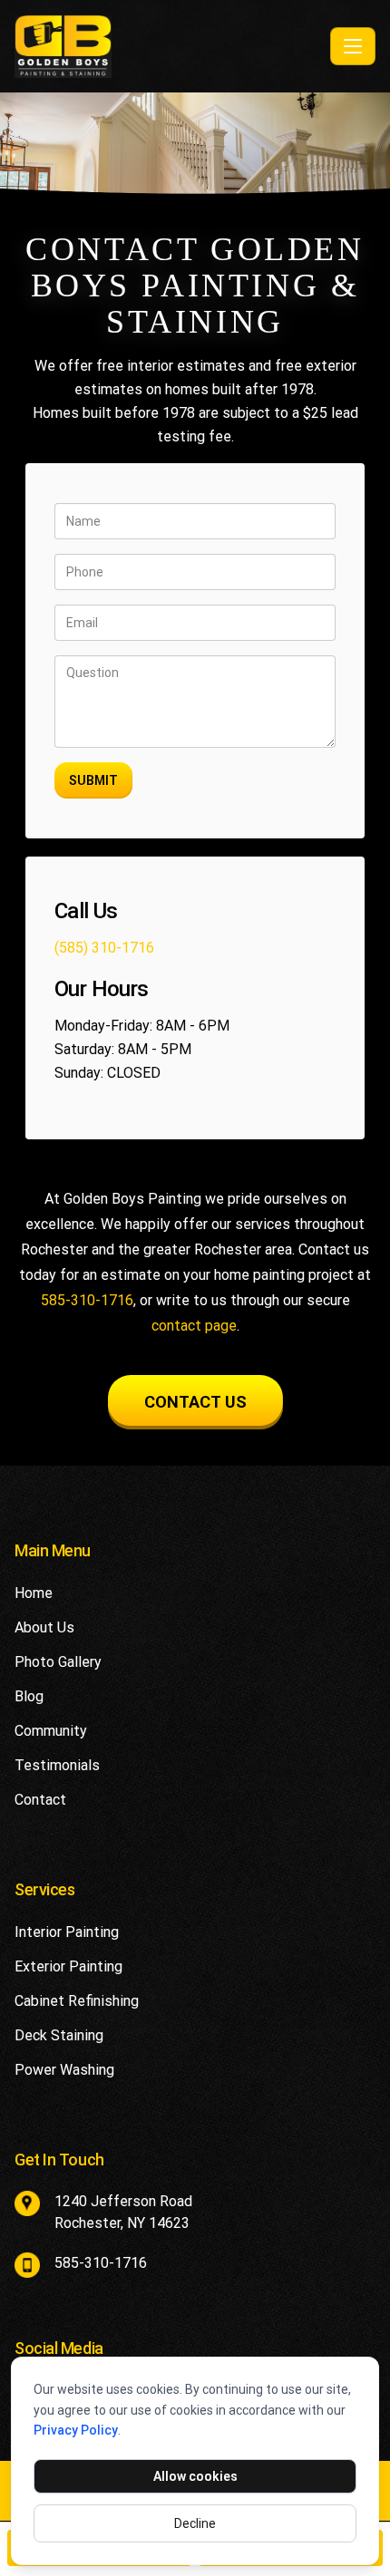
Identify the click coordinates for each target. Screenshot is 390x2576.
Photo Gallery (58, 1662)
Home (34, 1593)
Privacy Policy (76, 2430)
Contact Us (195, 1402)
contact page (194, 1326)
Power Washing (64, 2070)
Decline (195, 2523)
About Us (44, 1627)
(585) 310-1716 (104, 948)
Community (51, 1731)
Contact (40, 1800)
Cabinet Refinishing (77, 2001)
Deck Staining (59, 2035)
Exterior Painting (68, 1966)
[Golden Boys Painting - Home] (169, 46)
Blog (29, 1696)
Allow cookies (195, 2476)
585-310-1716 (87, 1300)
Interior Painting (67, 1932)
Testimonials (57, 1765)
